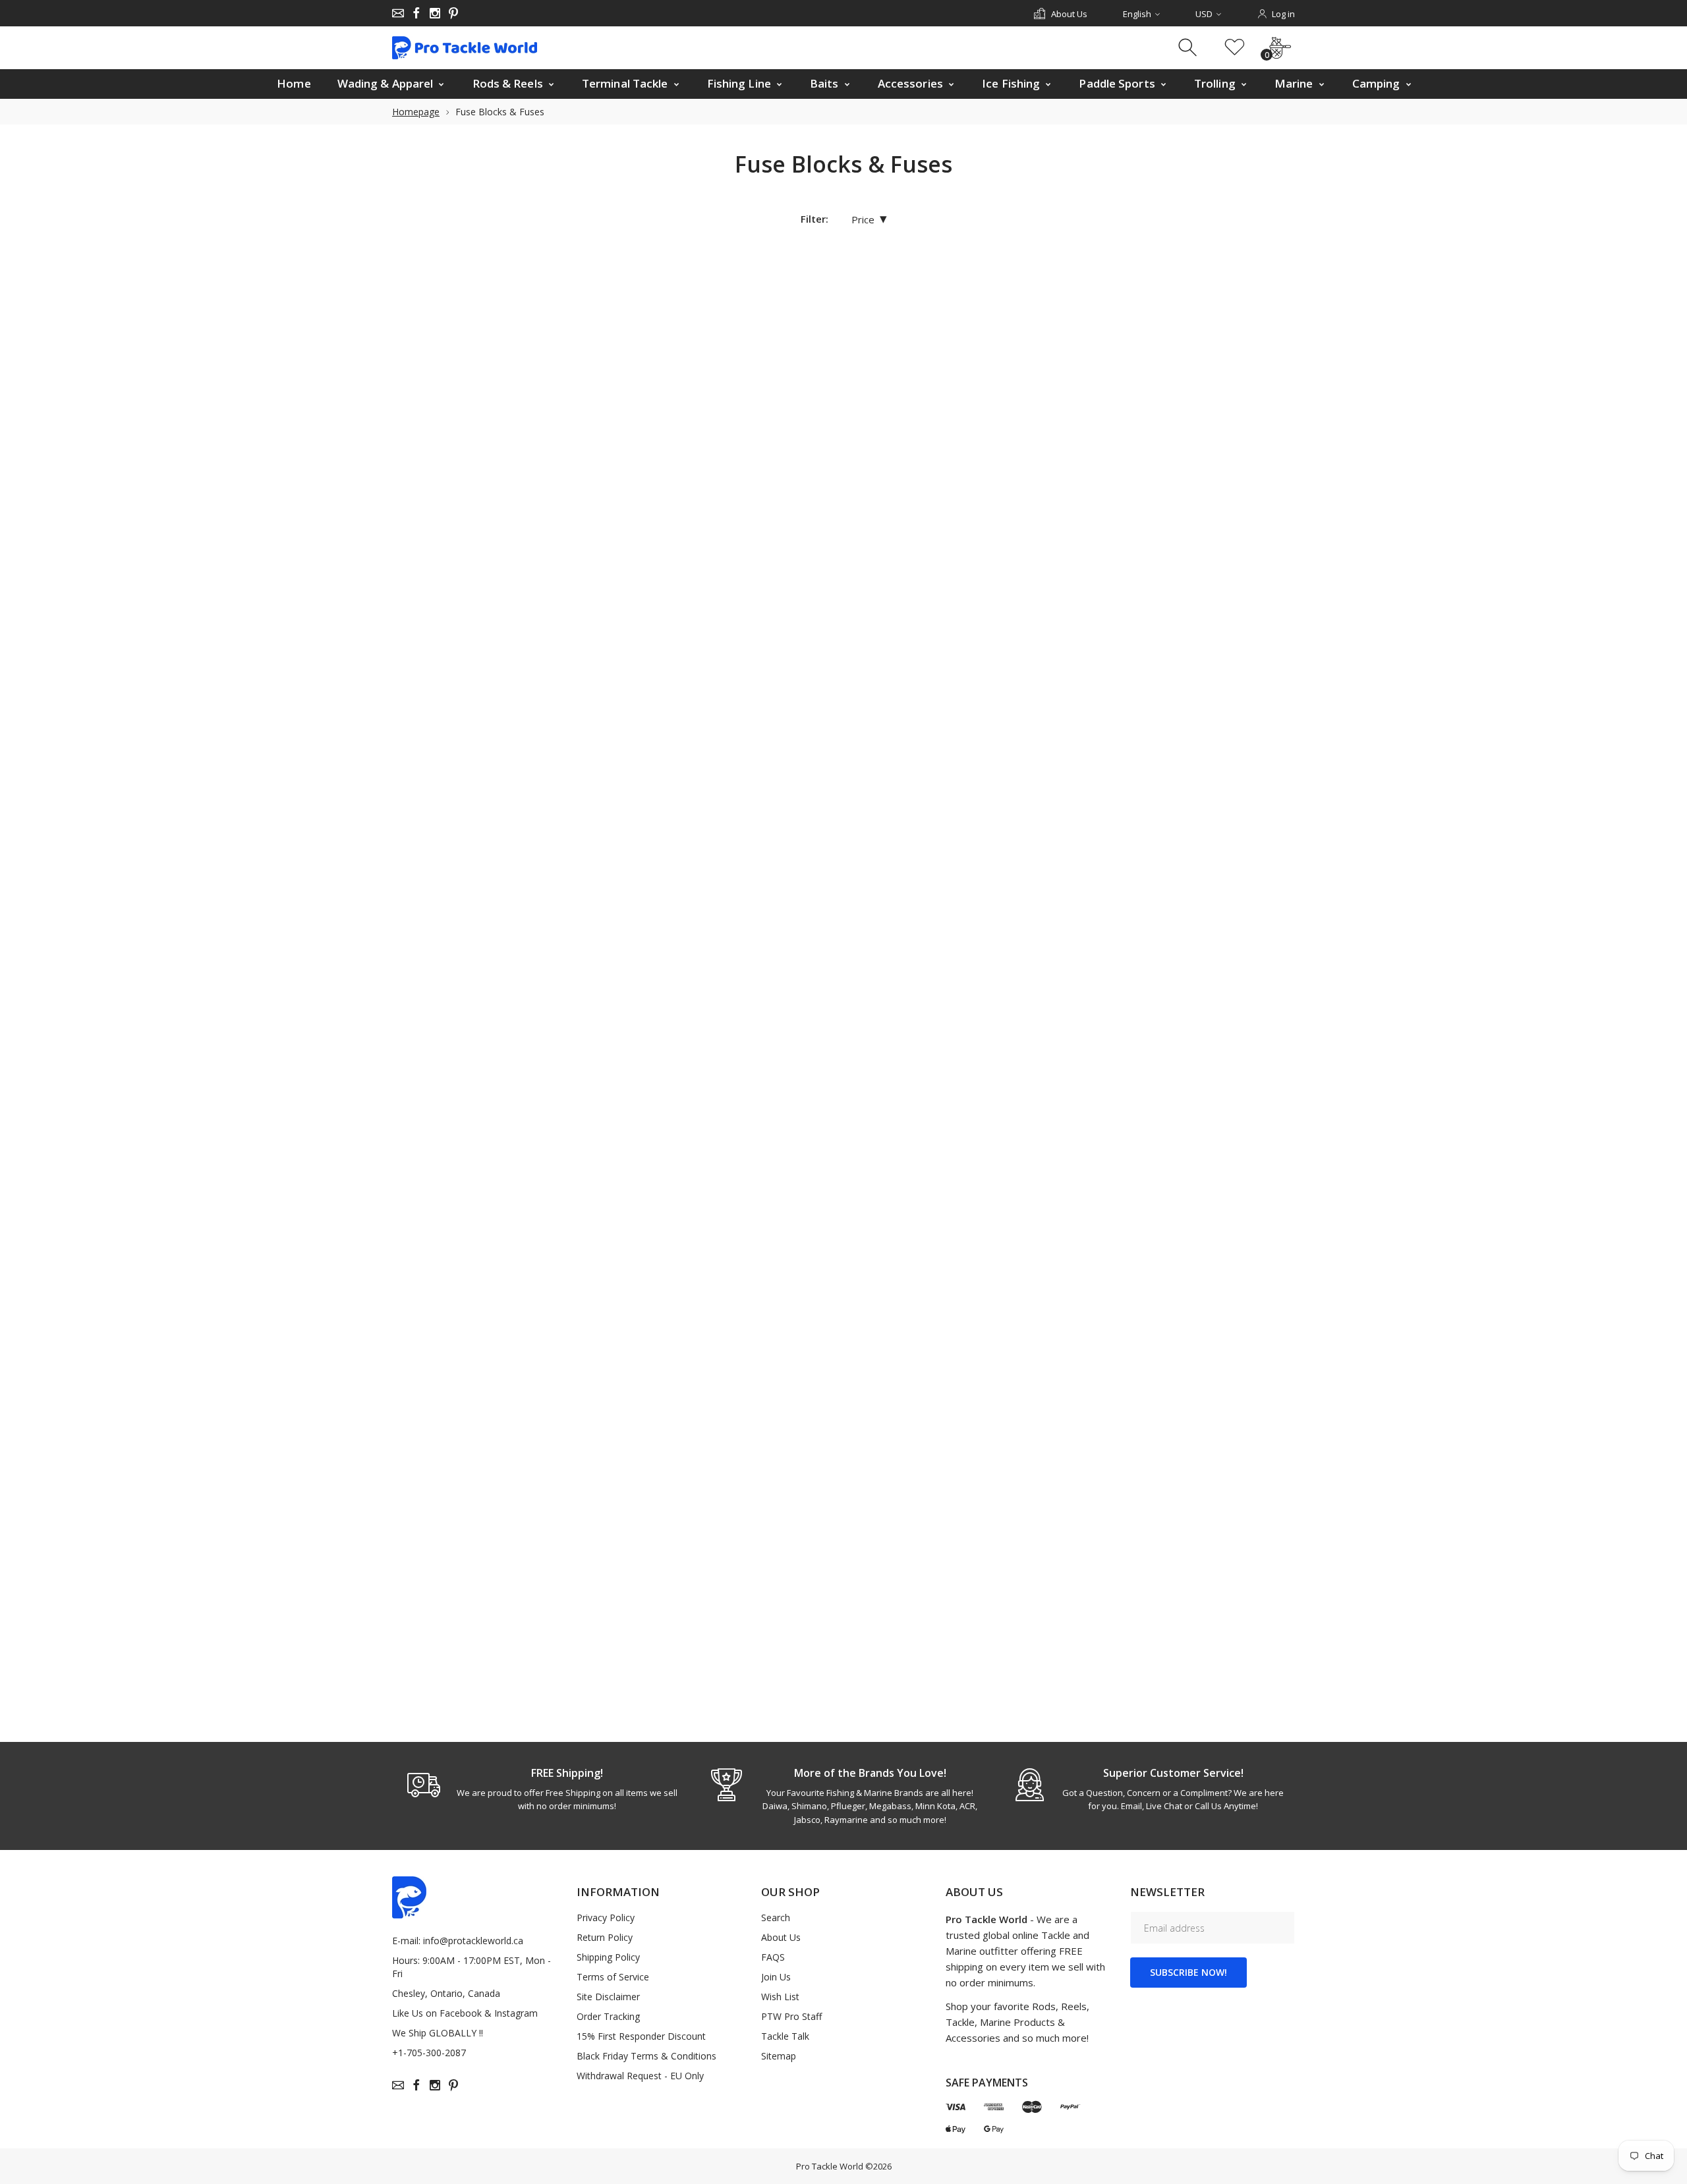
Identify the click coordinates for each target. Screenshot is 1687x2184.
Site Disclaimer (608, 1997)
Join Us (776, 1977)
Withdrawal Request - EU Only (640, 2076)
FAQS (773, 1957)
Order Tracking (608, 2016)
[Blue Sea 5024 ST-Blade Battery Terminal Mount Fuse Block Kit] (742, 1542)
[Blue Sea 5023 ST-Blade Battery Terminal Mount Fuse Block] (1222, 1239)
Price (869, 219)
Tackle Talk (785, 2036)
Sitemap (779, 2056)
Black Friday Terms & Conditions (646, 2056)
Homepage (416, 112)
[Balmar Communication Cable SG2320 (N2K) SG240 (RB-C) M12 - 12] (902, 330)
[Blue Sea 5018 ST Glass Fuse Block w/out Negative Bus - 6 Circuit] (742, 1239)
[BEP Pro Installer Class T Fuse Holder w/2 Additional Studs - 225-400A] (902, 633)
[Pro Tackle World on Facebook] (416, 13)
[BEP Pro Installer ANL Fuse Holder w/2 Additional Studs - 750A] (1222, 330)
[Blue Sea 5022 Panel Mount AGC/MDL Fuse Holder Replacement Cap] (1063, 1239)
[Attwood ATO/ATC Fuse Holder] (742, 330)
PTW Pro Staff (791, 2016)
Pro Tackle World (830, 2166)
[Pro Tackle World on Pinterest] (453, 13)
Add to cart (728, 493)
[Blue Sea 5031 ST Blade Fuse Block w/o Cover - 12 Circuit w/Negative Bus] (1222, 1542)
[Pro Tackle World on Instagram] (435, 13)
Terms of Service (613, 1977)
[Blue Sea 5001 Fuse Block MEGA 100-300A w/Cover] (1222, 633)
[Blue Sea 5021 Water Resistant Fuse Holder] (902, 1239)
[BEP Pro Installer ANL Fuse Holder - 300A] (1063, 330)
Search (776, 1918)
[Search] (1189, 48)
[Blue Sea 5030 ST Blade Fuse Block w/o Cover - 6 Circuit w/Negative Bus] (1063, 1542)
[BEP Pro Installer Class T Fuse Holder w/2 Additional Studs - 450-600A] (1063, 633)
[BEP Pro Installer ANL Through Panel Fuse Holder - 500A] (742, 633)
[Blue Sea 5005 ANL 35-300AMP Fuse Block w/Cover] (742, 936)
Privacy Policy (606, 1918)
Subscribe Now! (1188, 1972)
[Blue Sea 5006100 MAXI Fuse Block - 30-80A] (902, 936)
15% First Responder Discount (641, 2036)
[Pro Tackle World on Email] (398, 13)
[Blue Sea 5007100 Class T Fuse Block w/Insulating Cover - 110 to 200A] (1063, 936)
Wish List (780, 1997)
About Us (781, 1937)
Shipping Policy (608, 1957)
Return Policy (605, 1937)
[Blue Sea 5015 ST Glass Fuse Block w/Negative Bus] (1222, 936)
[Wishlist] (1235, 48)
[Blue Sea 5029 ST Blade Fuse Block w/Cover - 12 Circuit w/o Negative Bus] (902, 1542)
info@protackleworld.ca (473, 1941)
